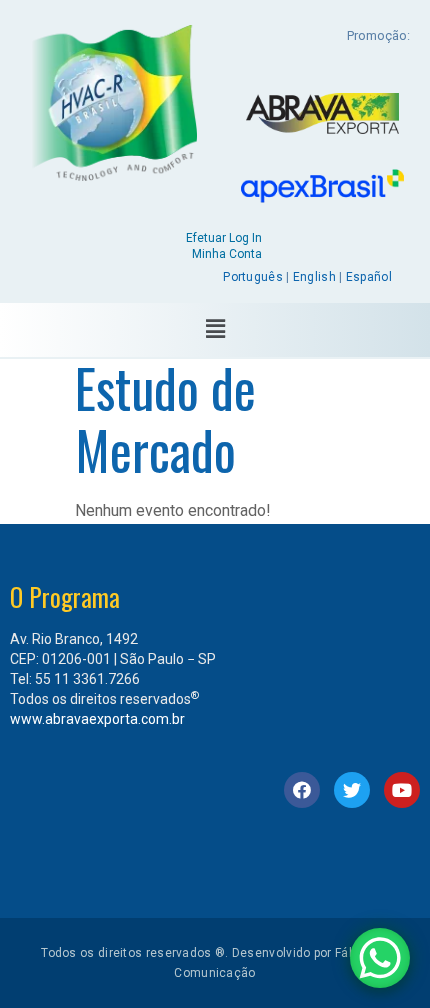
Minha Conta (227, 254)
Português (253, 277)
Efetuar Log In (224, 238)
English (314, 277)
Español (369, 277)
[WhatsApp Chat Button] (380, 958)
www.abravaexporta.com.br (97, 719)
